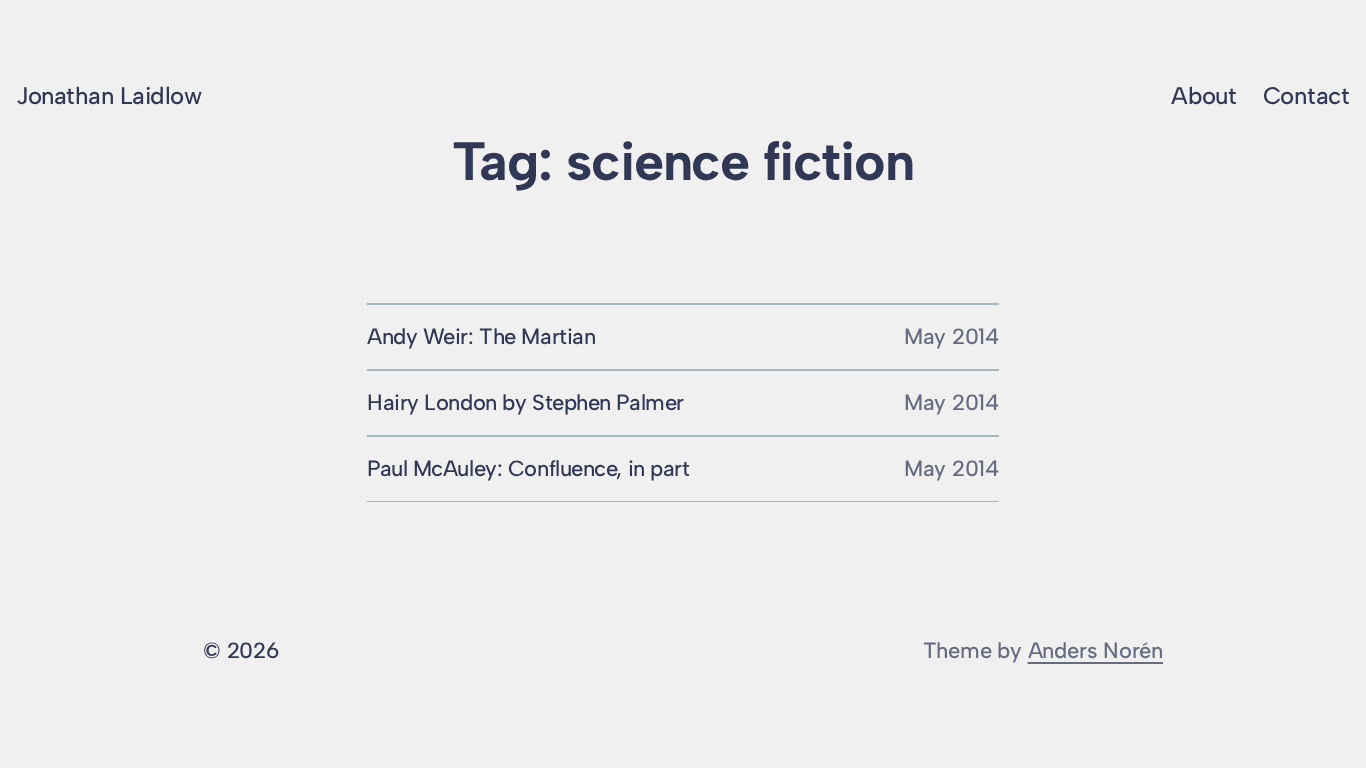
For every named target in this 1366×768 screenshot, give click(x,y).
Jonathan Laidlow (108, 95)
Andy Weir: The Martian (481, 336)
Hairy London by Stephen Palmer (525, 402)
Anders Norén (1095, 650)
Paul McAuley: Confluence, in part (528, 468)
